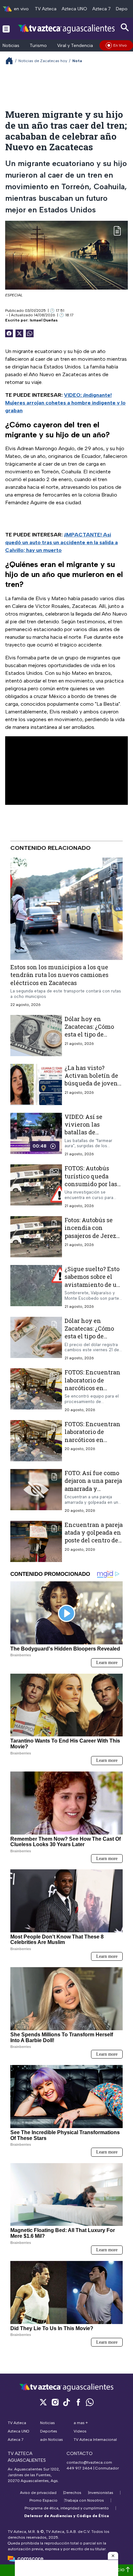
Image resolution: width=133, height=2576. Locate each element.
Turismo (38, 46)
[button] (113, 2556)
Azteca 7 (102, 9)
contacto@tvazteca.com (89, 2462)
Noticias (11, 46)
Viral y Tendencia (75, 46)
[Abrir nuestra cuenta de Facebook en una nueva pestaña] (78, 2402)
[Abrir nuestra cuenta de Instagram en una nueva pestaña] (55, 2402)
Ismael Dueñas (44, 320)
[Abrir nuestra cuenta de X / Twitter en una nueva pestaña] (43, 2402)
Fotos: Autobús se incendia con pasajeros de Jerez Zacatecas (90, 1232)
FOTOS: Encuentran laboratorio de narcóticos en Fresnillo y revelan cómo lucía (92, 1388)
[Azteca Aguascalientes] (66, 28)
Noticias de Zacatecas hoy (43, 61)
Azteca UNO (74, 9)
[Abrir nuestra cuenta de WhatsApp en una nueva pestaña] (90, 2402)
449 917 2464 (79, 2468)
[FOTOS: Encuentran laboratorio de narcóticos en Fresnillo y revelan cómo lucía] (36, 1391)
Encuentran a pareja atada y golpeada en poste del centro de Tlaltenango (94, 1536)
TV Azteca (46, 9)
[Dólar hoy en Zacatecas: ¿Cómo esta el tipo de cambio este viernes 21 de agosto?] (36, 1339)
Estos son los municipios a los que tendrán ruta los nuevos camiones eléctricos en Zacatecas (59, 975)
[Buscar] (125, 28)
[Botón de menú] (6, 29)
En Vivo (120, 45)
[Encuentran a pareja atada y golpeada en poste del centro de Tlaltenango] (36, 1541)
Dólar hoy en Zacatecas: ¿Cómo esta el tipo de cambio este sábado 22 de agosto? (92, 1034)
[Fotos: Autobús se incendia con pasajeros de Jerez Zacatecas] (36, 1237)
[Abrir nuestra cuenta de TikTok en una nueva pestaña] (66, 2402)
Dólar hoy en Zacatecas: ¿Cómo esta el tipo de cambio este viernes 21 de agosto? (93, 1336)
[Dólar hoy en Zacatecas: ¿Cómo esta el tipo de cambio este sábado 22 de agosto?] (36, 1036)
